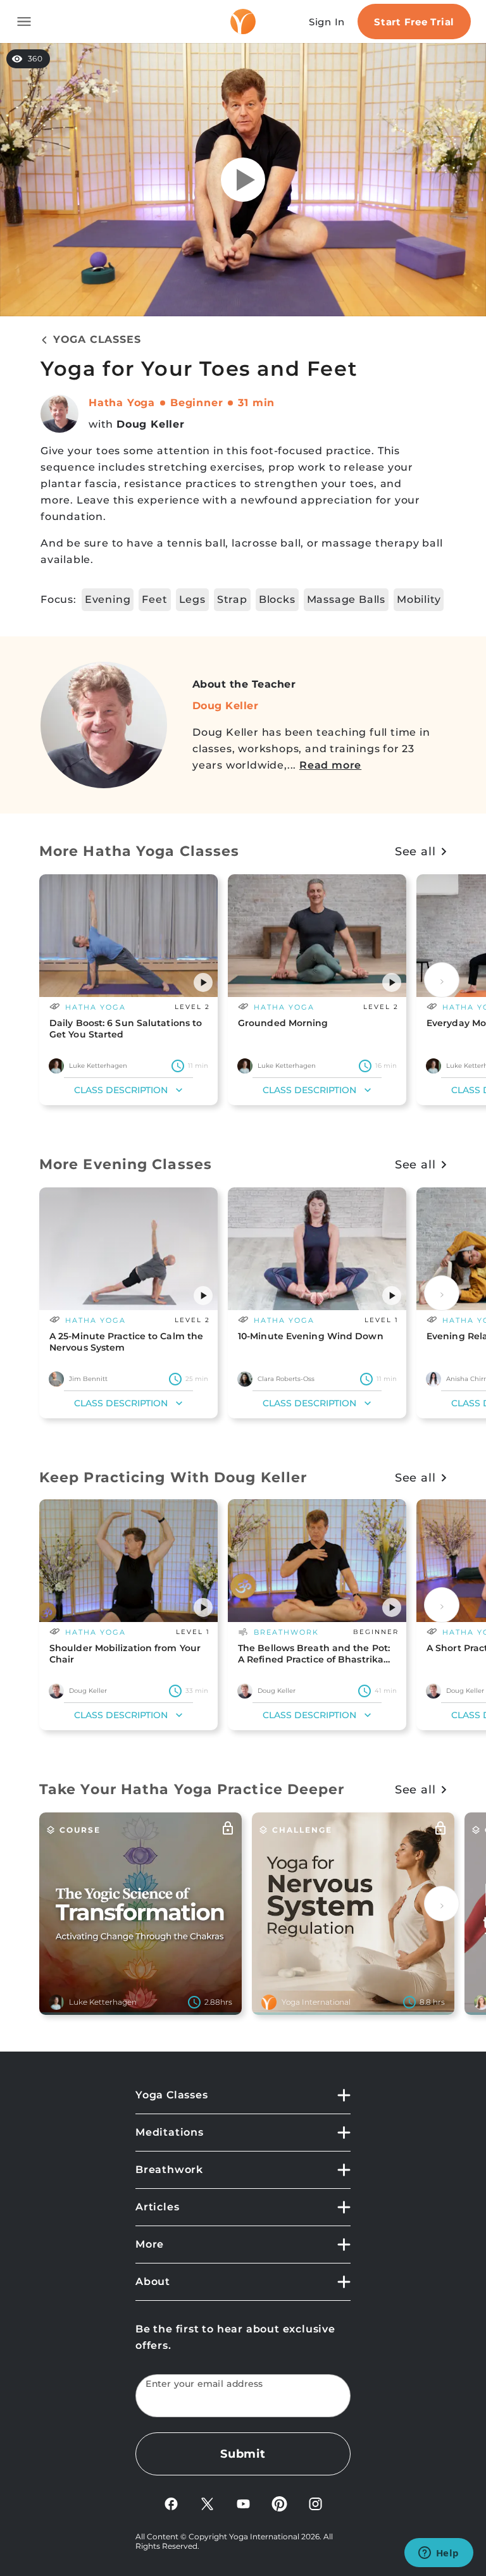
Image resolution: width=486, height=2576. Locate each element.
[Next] (442, 980)
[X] (207, 2503)
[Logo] (243, 22)
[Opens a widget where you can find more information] (439, 2554)
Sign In (327, 22)
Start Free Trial (414, 22)
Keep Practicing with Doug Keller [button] (173, 1477)
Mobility (419, 599)
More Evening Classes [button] (126, 1164)
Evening (108, 599)
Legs (192, 599)
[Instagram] (315, 2503)
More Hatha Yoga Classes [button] (139, 851)
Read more (330, 765)
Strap (232, 599)
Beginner (196, 403)
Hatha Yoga (122, 403)
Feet (154, 599)
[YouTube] (243, 2503)
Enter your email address (204, 2384)
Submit (243, 2454)
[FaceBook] (171, 2503)
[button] (203, 982)
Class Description (121, 1090)
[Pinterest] (279, 2503)
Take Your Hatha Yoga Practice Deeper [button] (192, 1789)
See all (415, 851)
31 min (256, 403)
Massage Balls (346, 599)
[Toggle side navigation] (24, 22)
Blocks (277, 599)
